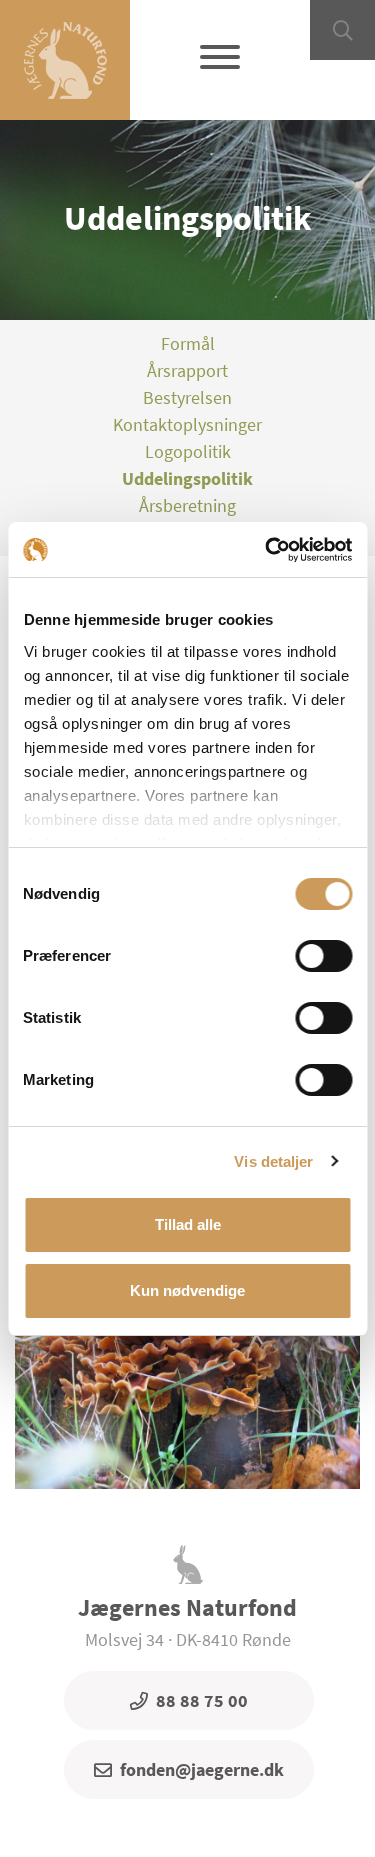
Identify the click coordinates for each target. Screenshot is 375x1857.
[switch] (323, 956)
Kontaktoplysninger (187, 424)
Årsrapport (187, 370)
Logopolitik (188, 451)
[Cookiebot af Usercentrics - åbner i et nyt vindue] (267, 550)
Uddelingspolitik (187, 478)
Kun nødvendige (187, 1290)
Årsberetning (187, 505)
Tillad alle (188, 1224)
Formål (188, 343)
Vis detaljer (273, 1161)
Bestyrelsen (187, 397)
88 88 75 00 (202, 1700)
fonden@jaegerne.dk (202, 1769)
